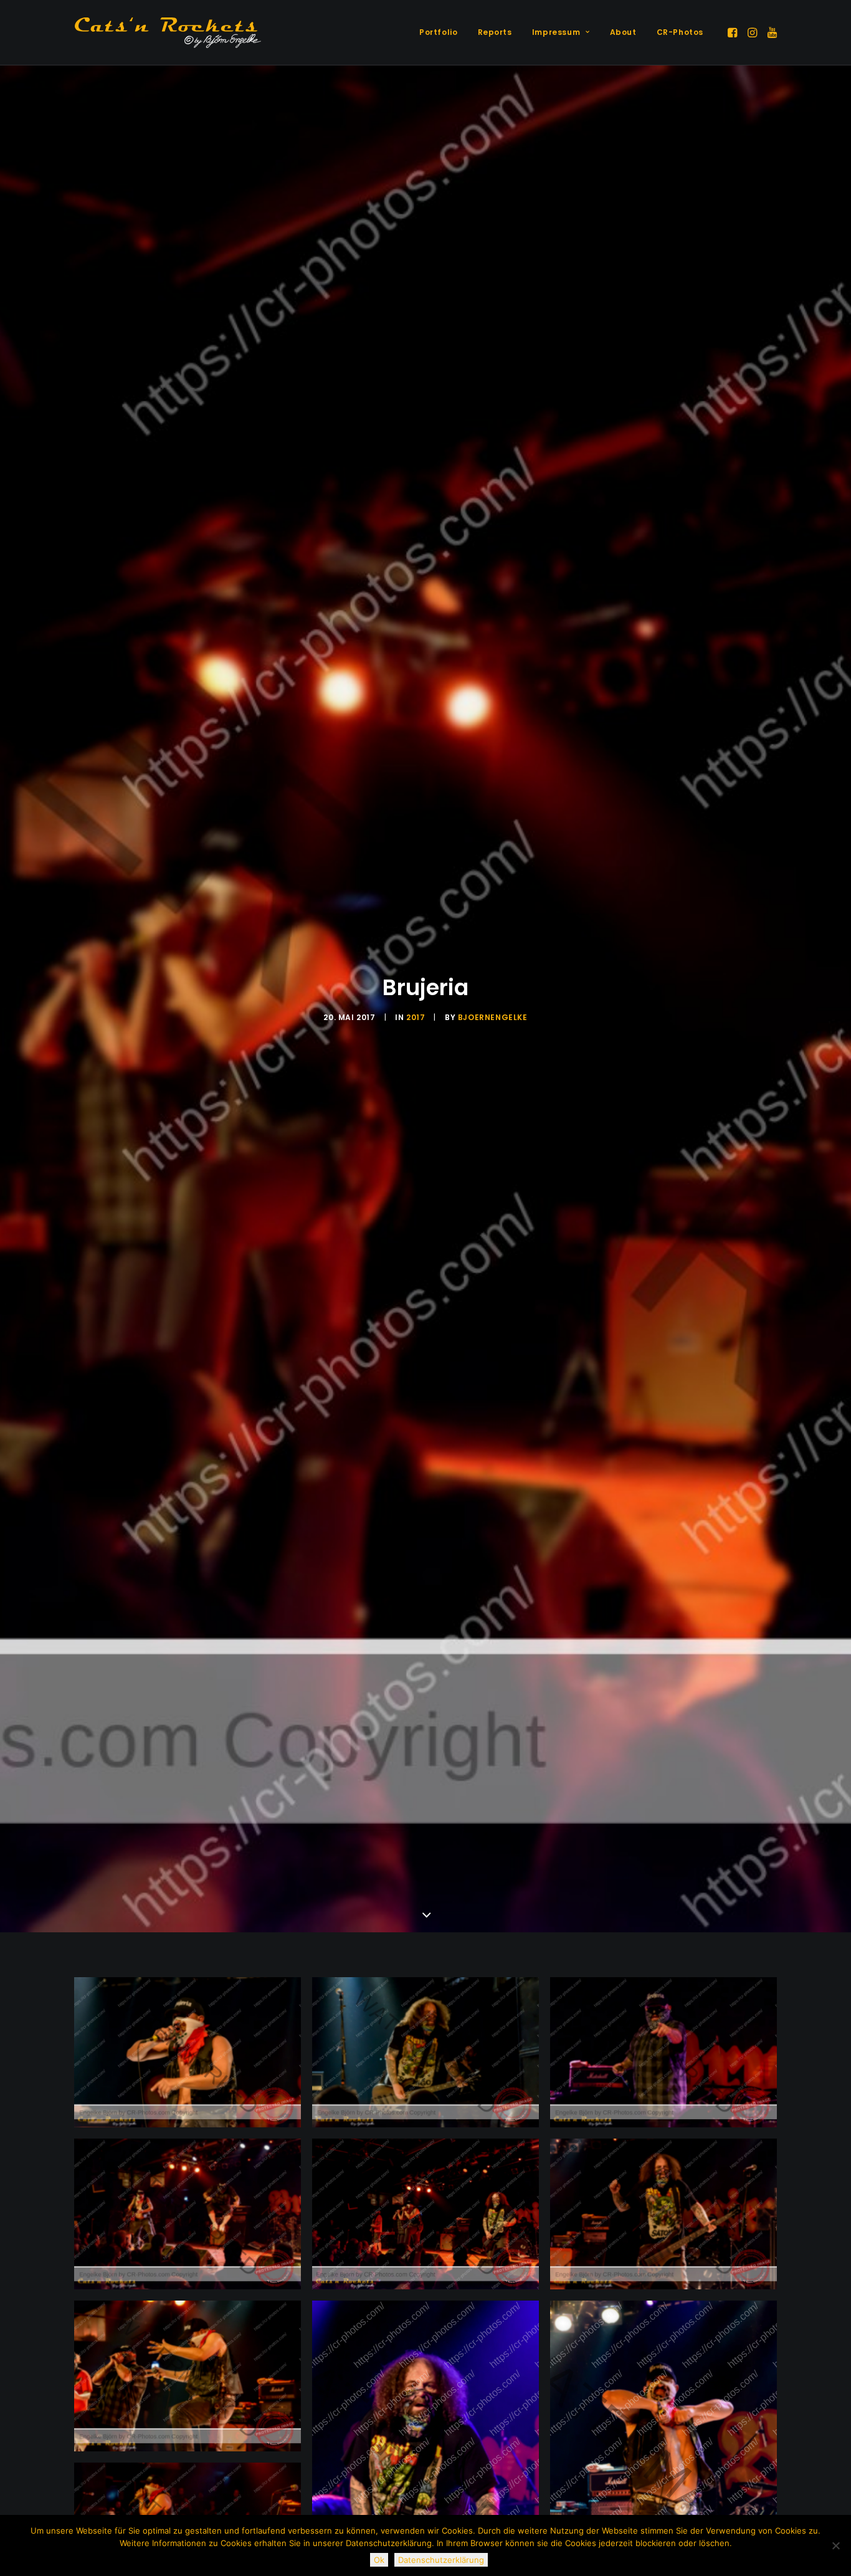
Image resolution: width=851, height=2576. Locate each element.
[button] (734, 32)
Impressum (556, 32)
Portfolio (438, 32)
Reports (495, 32)
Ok (379, 2560)
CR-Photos (680, 32)
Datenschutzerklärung (441, 2560)
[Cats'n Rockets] (168, 32)
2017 (416, 1017)
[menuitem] (438, 32)
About (623, 32)
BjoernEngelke (493, 1017)
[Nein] (835, 2545)
